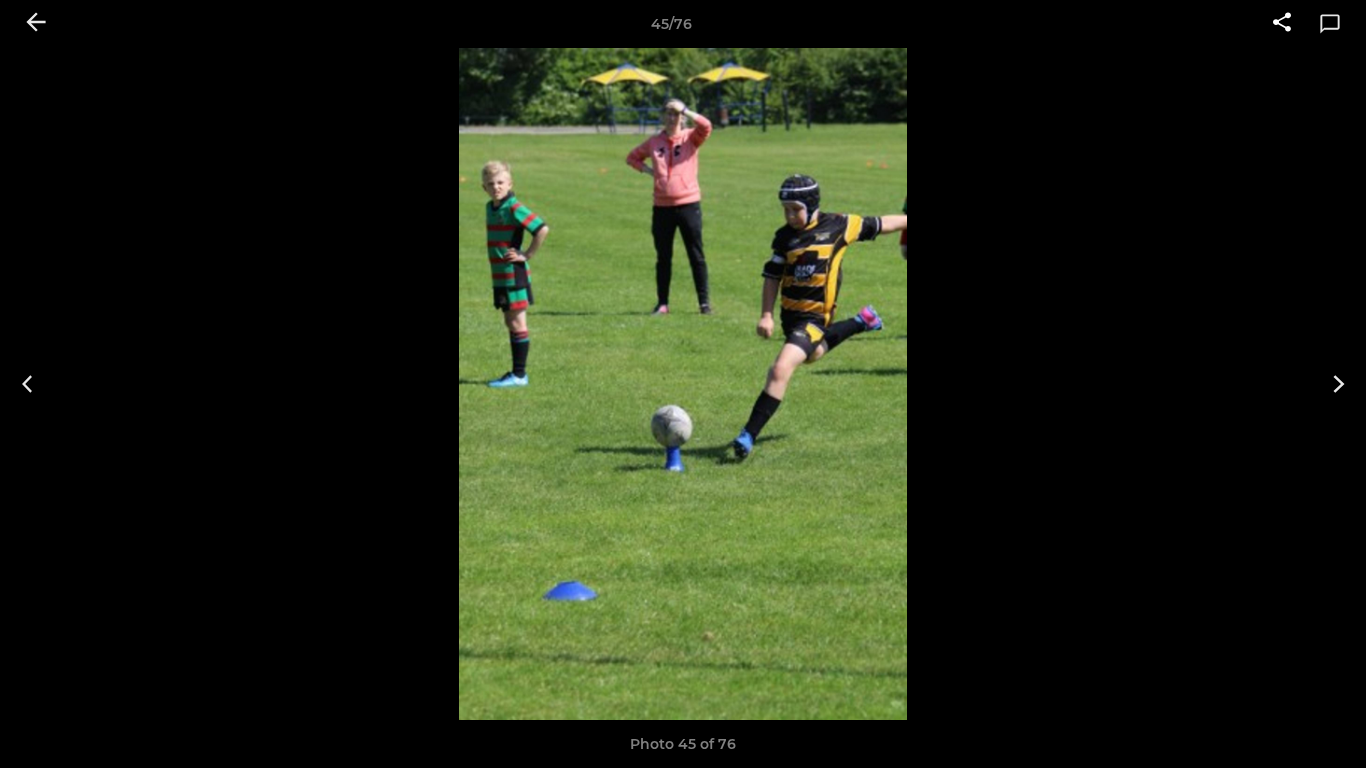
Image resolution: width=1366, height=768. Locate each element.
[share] (1282, 24)
